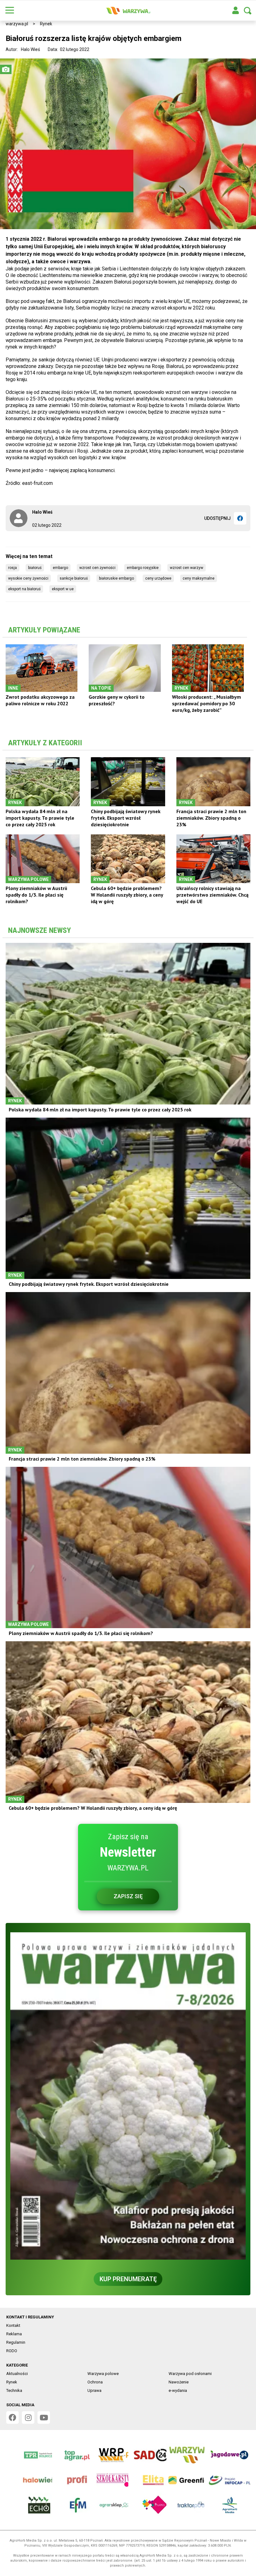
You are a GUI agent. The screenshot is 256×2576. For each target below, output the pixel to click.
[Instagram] (28, 2418)
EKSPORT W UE (63, 589)
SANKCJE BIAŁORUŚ (74, 578)
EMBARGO (60, 568)
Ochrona (95, 2382)
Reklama (14, 2334)
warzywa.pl (17, 24)
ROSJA (12, 568)
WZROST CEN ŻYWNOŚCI (97, 568)
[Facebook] (240, 518)
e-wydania (178, 2390)
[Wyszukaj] (248, 11)
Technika (14, 2390)
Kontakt (13, 2325)
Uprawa (94, 2390)
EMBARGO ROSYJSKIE (143, 568)
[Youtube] (44, 2418)
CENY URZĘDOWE (158, 578)
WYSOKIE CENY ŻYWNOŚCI (28, 578)
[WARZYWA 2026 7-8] (128, 2096)
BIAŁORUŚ (35, 568)
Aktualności (17, 2374)
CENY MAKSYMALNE (199, 578)
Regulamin (16, 2342)
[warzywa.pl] (128, 11)
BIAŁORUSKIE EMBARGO (116, 578)
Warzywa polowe (103, 2374)
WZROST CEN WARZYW (187, 568)
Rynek (46, 24)
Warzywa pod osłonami (190, 2374)
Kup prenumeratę (128, 2279)
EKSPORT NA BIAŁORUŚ (24, 589)
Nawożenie (179, 2382)
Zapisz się (128, 1896)
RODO (12, 2351)
